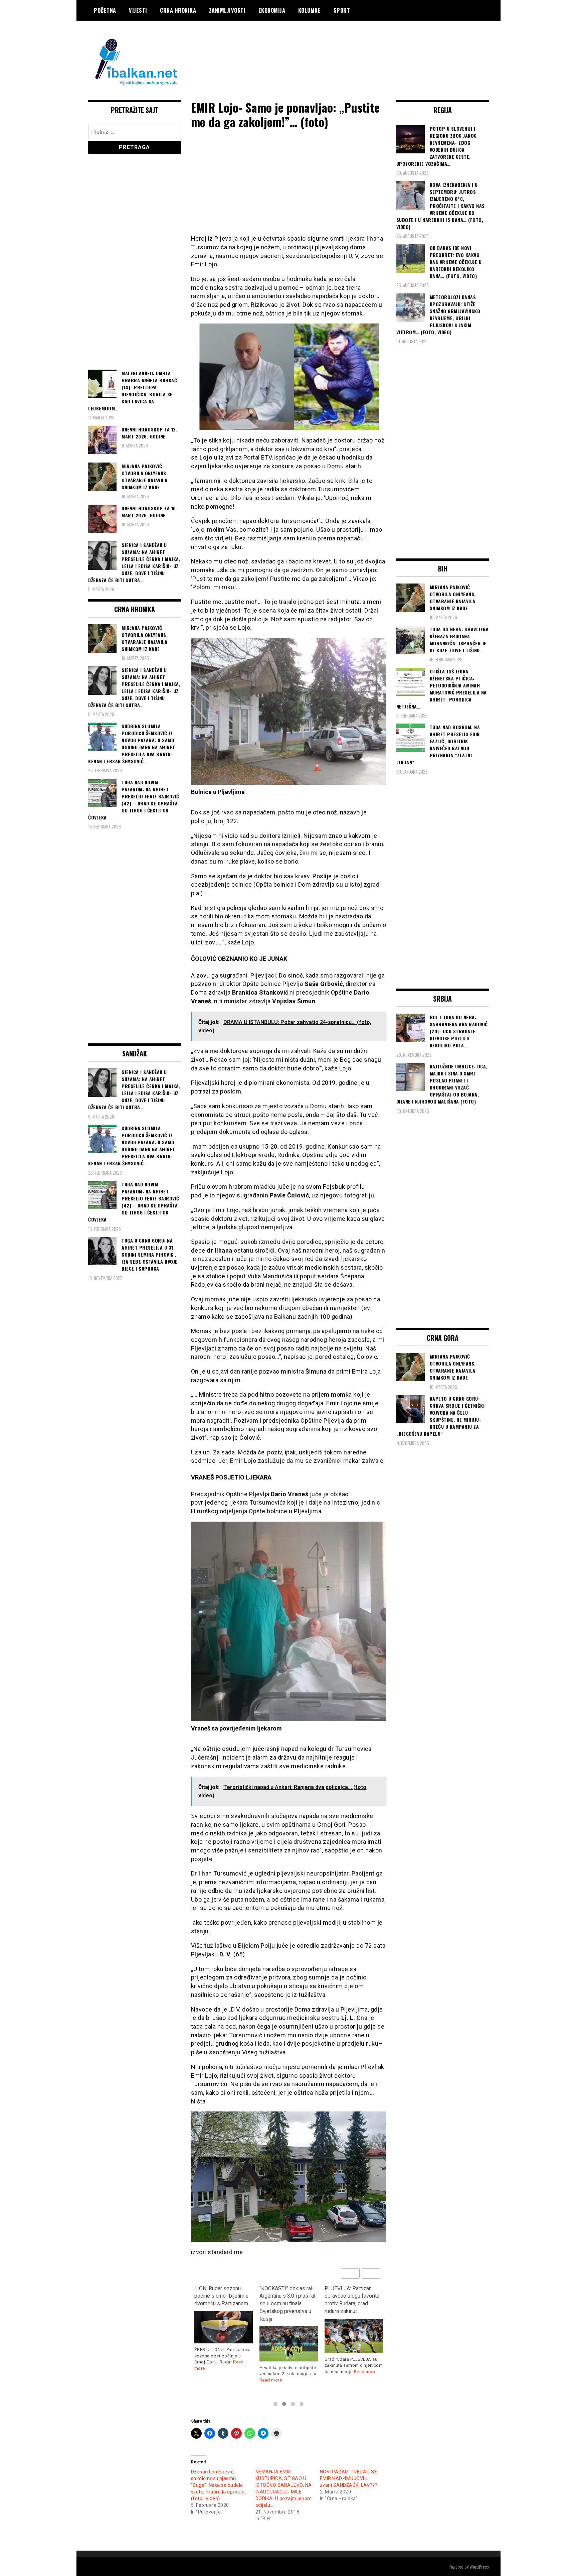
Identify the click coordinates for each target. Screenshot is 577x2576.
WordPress (479, 2566)
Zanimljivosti (227, 10)
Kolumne (310, 10)
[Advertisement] (367, 48)
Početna (105, 10)
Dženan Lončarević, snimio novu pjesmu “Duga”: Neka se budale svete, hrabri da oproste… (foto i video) (220, 2485)
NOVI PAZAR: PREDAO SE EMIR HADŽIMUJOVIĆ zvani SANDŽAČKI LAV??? (349, 2478)
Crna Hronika (178, 10)
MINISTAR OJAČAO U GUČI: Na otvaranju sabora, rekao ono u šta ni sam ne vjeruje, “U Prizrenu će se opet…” (351, 2304)
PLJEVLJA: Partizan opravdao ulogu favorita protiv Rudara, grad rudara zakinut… (287, 2300)
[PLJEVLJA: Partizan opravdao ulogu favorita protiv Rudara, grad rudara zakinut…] (289, 2336)
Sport (342, 10)
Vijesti (138, 10)
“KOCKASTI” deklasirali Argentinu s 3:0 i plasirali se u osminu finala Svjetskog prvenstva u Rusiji (223, 2304)
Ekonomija (272, 10)
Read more (206, 2380)
